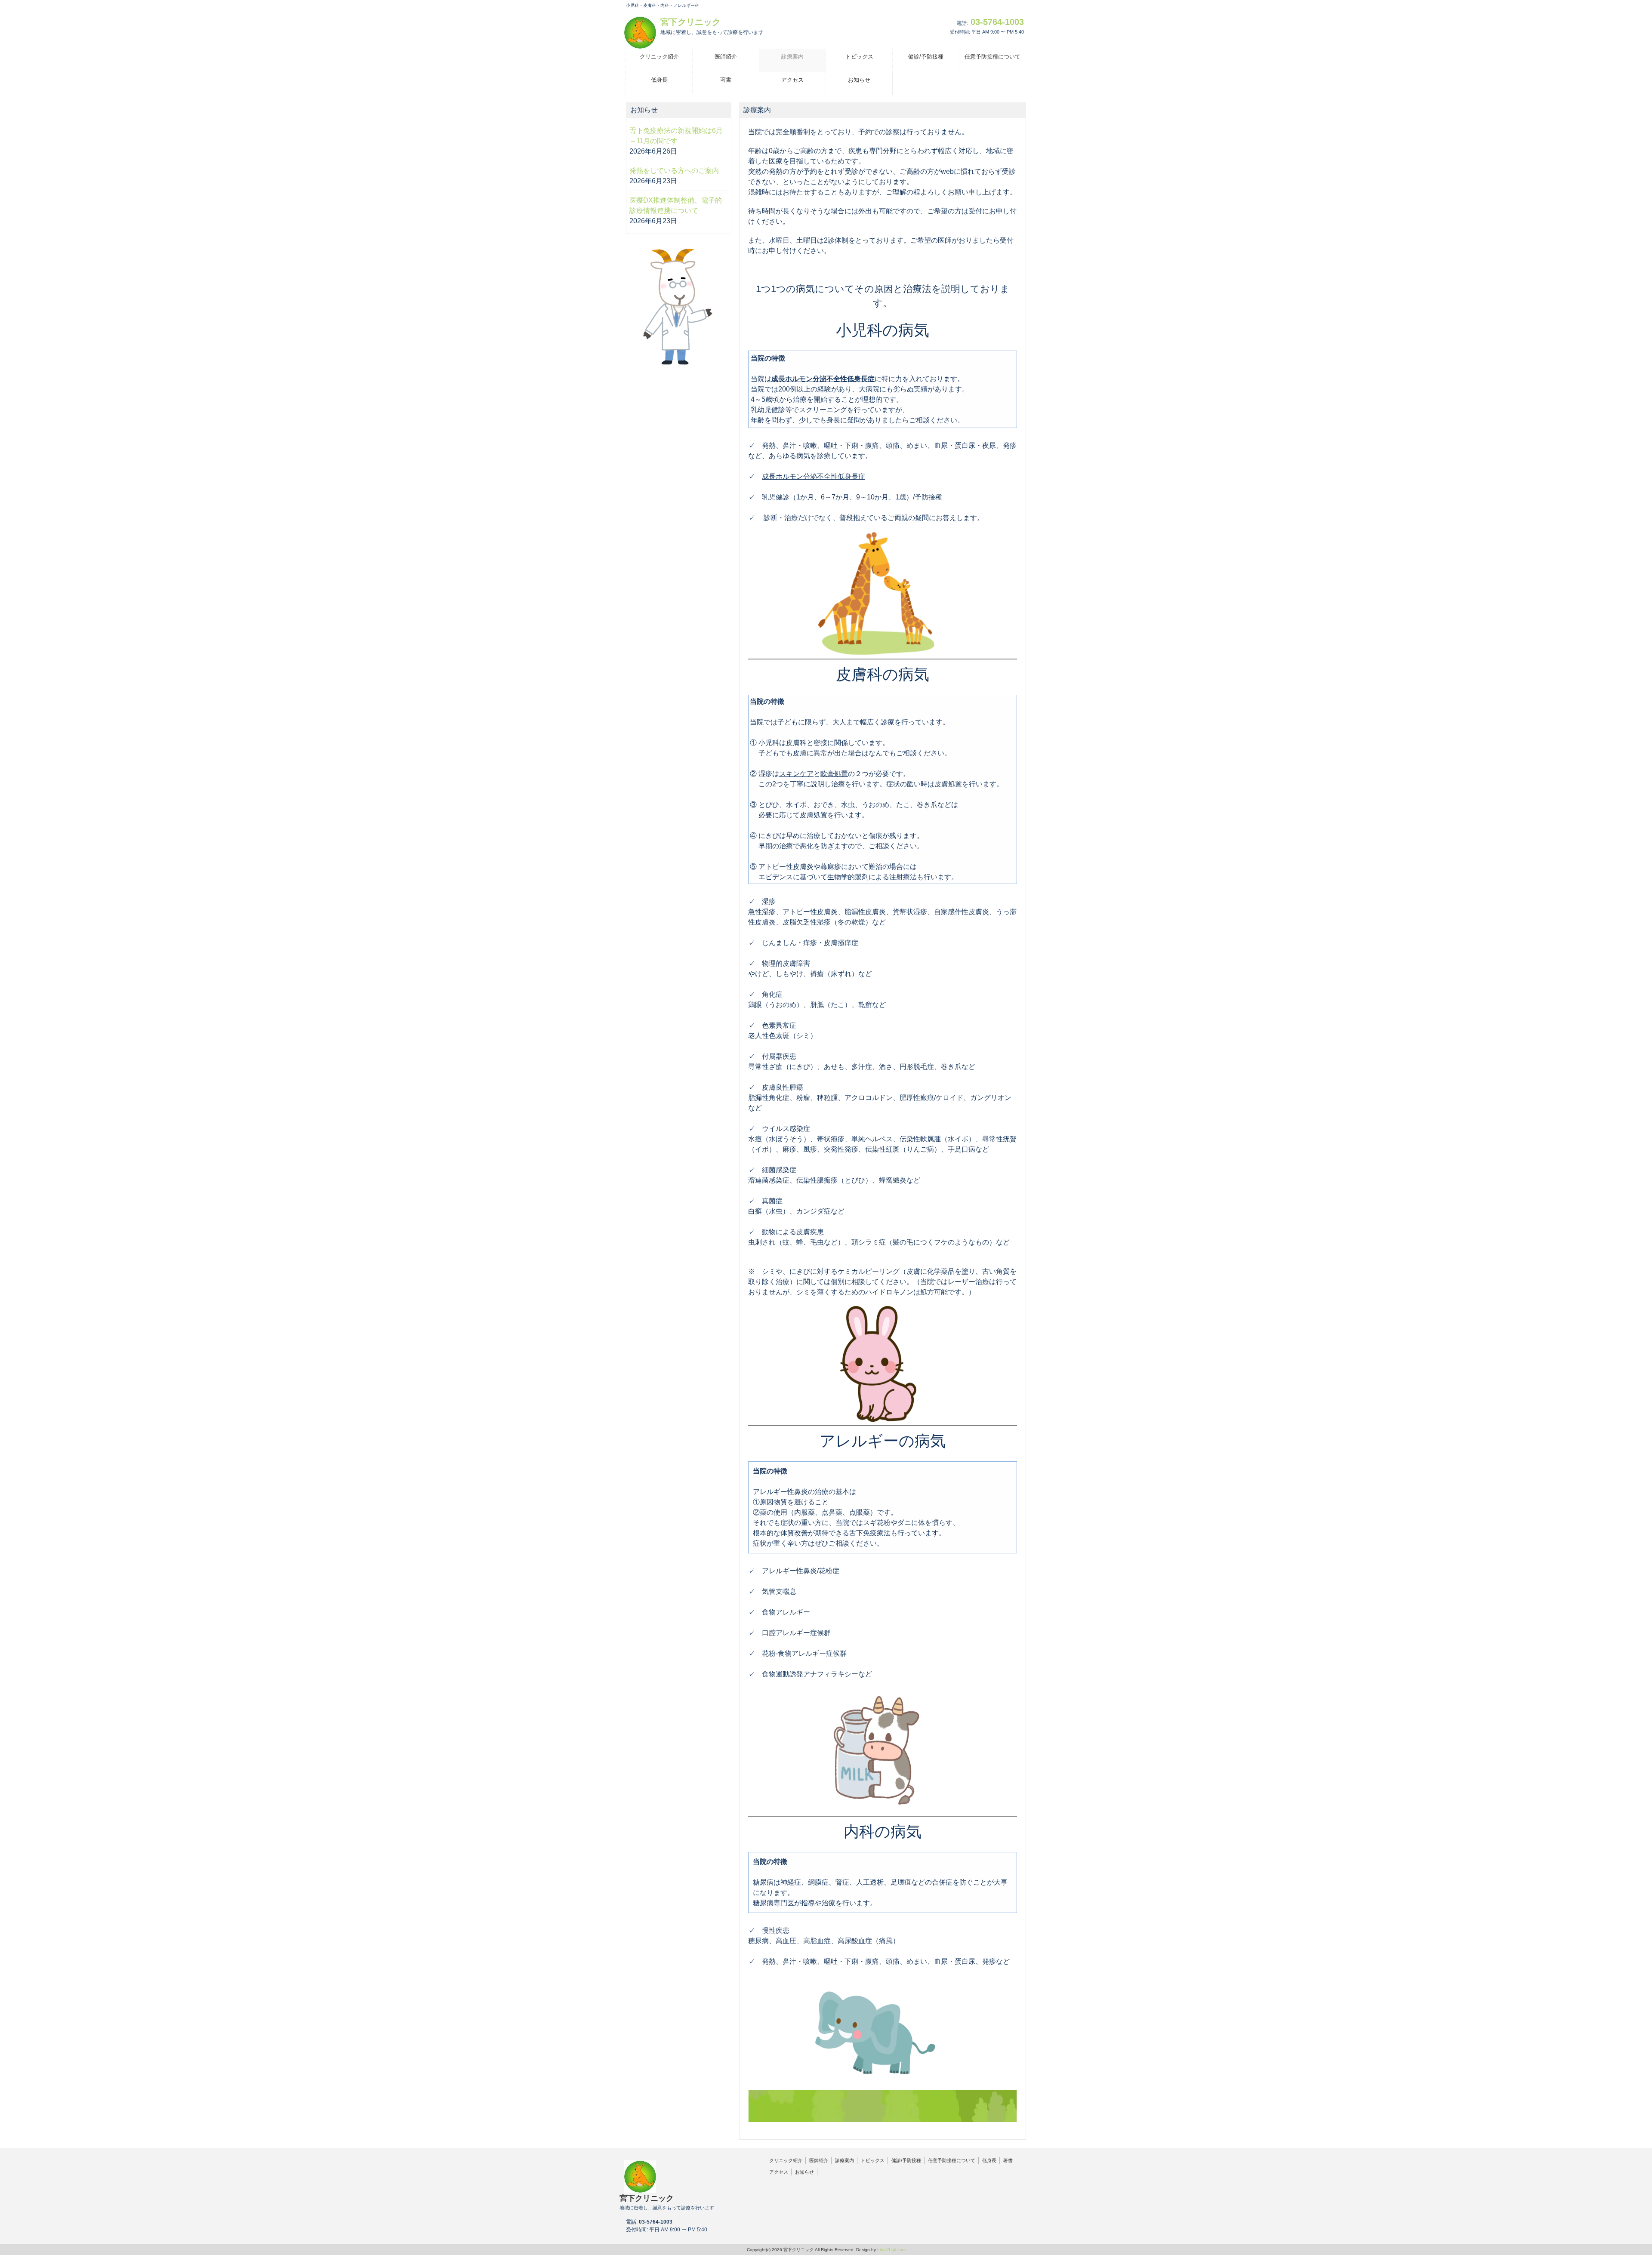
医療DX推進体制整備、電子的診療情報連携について (676, 205)
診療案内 (844, 2160)
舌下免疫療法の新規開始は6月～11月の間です (676, 136)
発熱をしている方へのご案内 (674, 171)
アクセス (779, 2172)
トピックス (873, 2160)
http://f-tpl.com (891, 2250)
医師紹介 (819, 2160)
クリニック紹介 (786, 2160)
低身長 (989, 2160)
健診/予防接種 (906, 2160)
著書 (1008, 2160)
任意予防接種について (952, 2160)
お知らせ (804, 2172)
